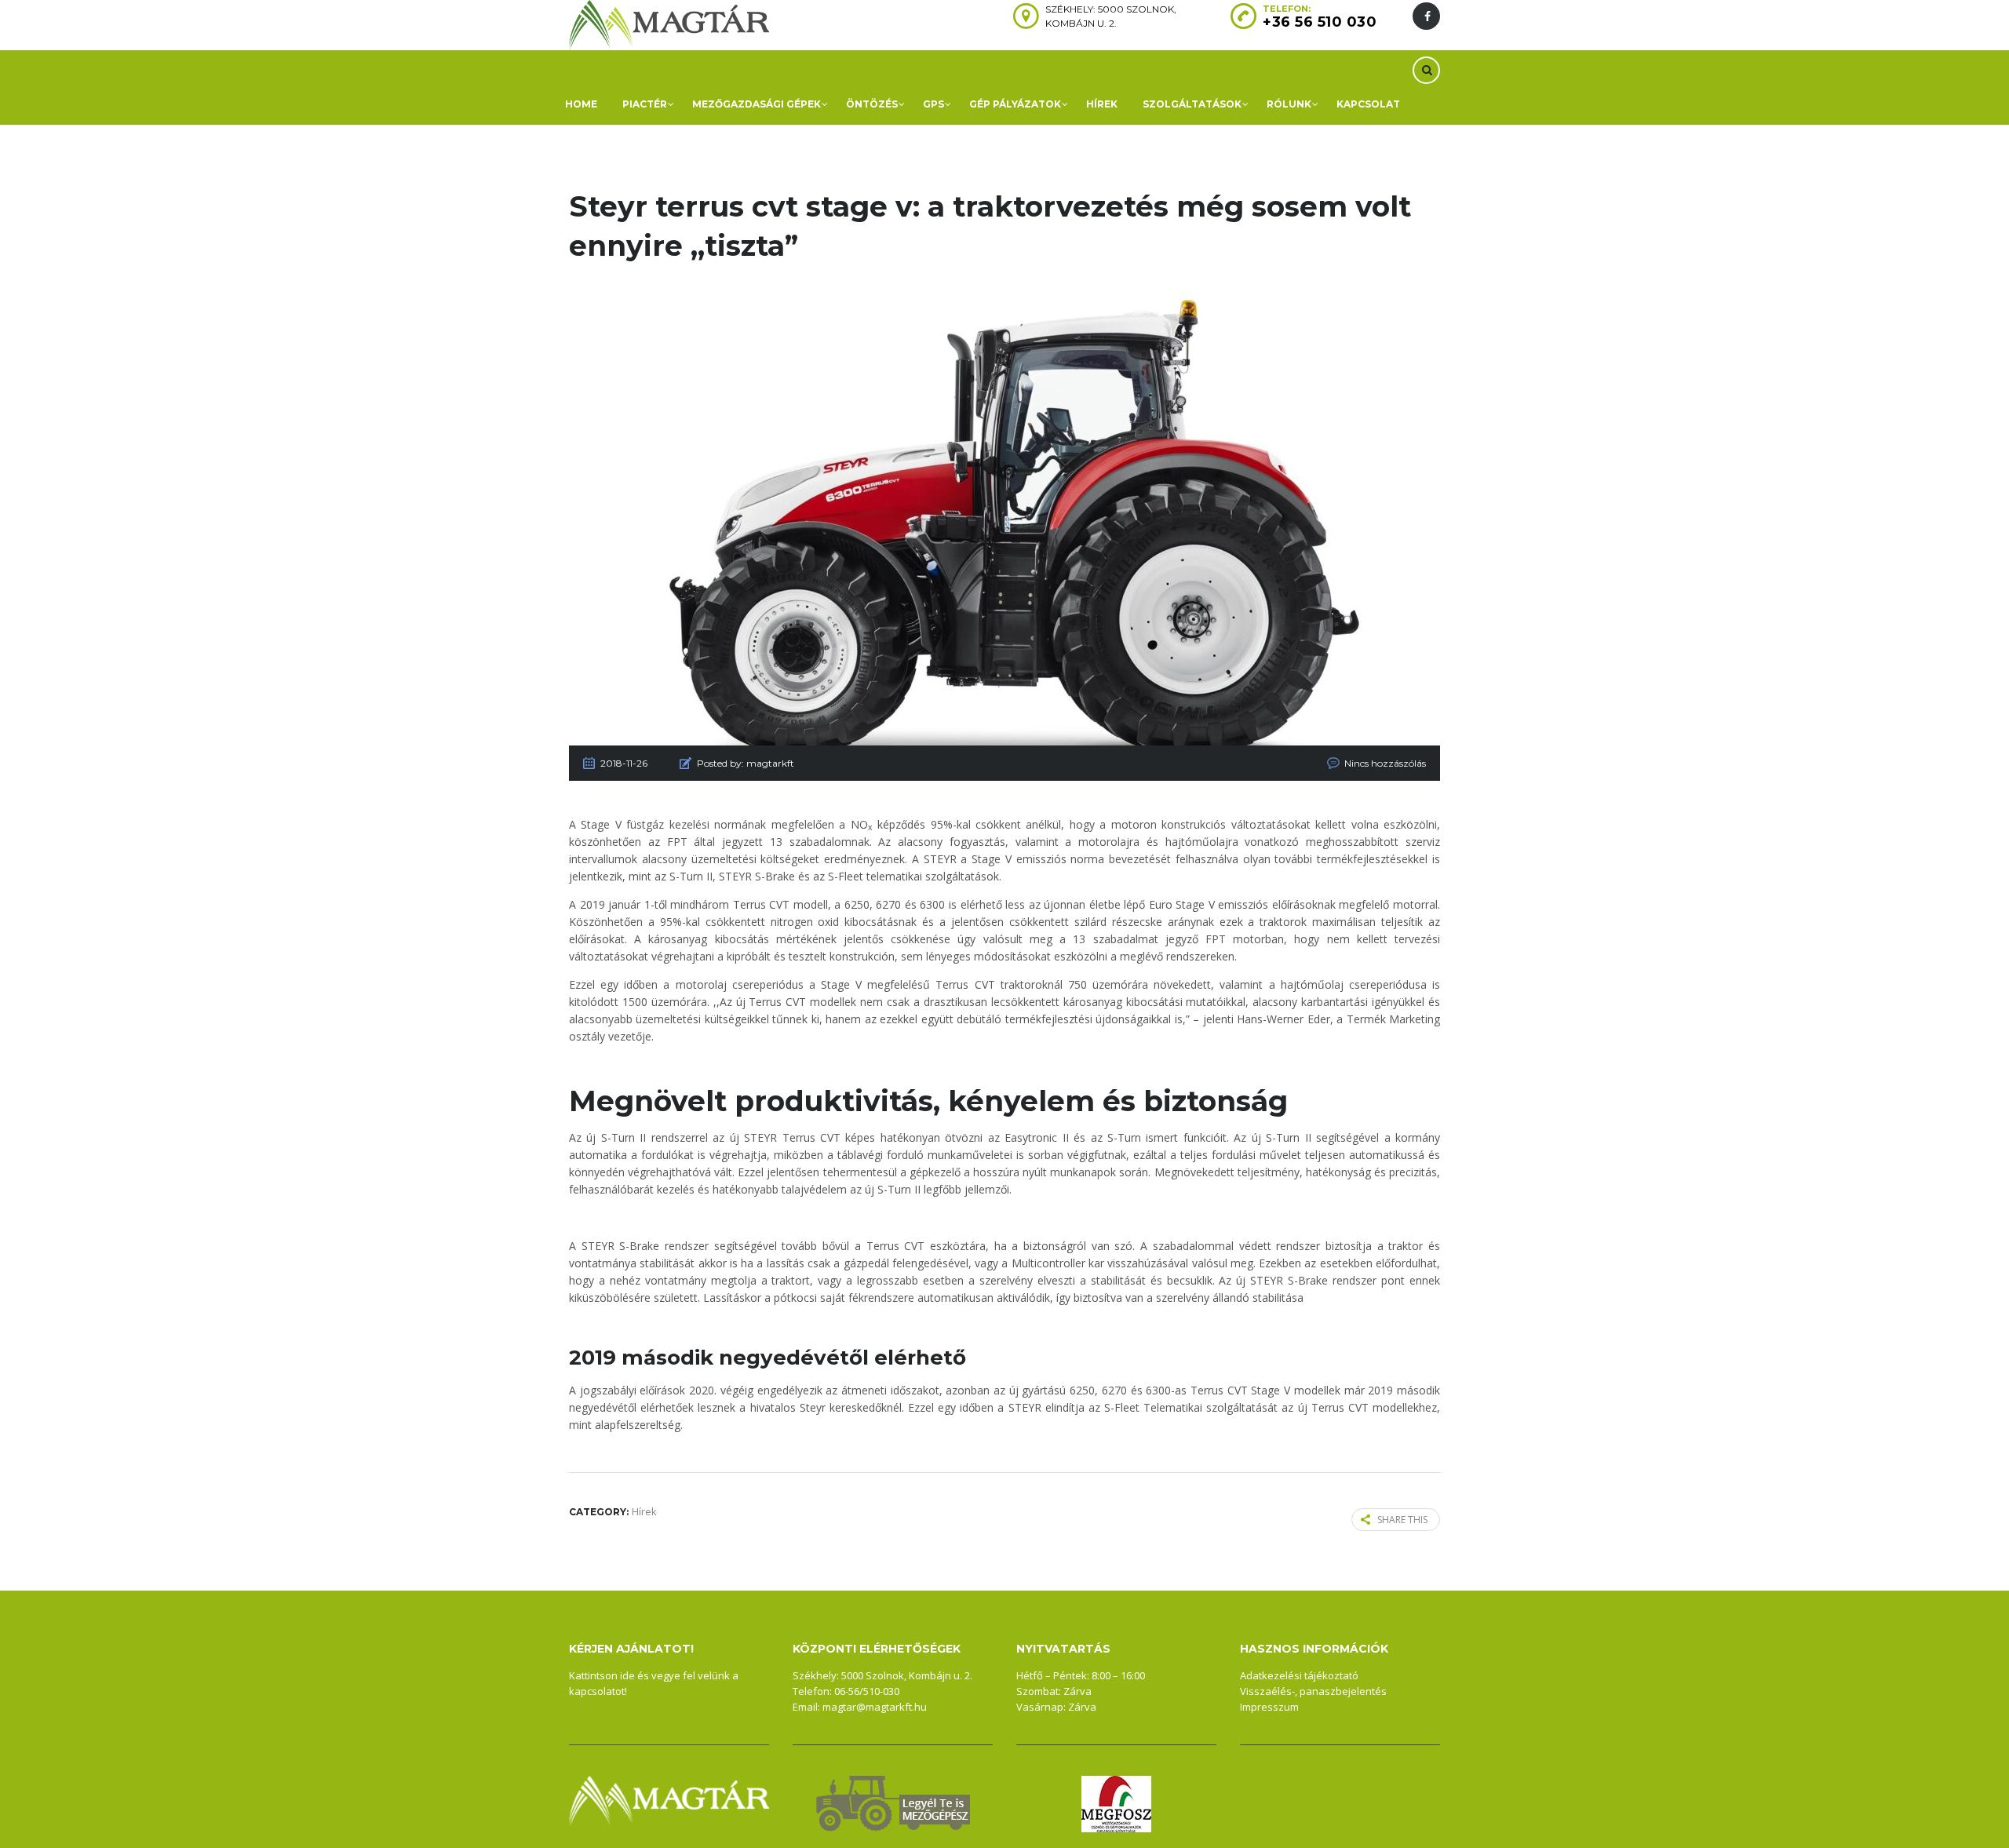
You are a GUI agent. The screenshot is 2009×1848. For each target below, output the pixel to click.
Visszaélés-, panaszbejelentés (1313, 1691)
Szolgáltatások (1192, 104)
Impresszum (1269, 1707)
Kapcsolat (1368, 104)
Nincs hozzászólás (1385, 763)
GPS (933, 104)
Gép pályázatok (1015, 104)
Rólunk (1289, 104)
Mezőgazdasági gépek (757, 104)
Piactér (645, 104)
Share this (1402, 1520)
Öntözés (872, 104)
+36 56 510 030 (1320, 22)
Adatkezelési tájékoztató (1299, 1675)
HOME (581, 104)
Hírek (1102, 104)
